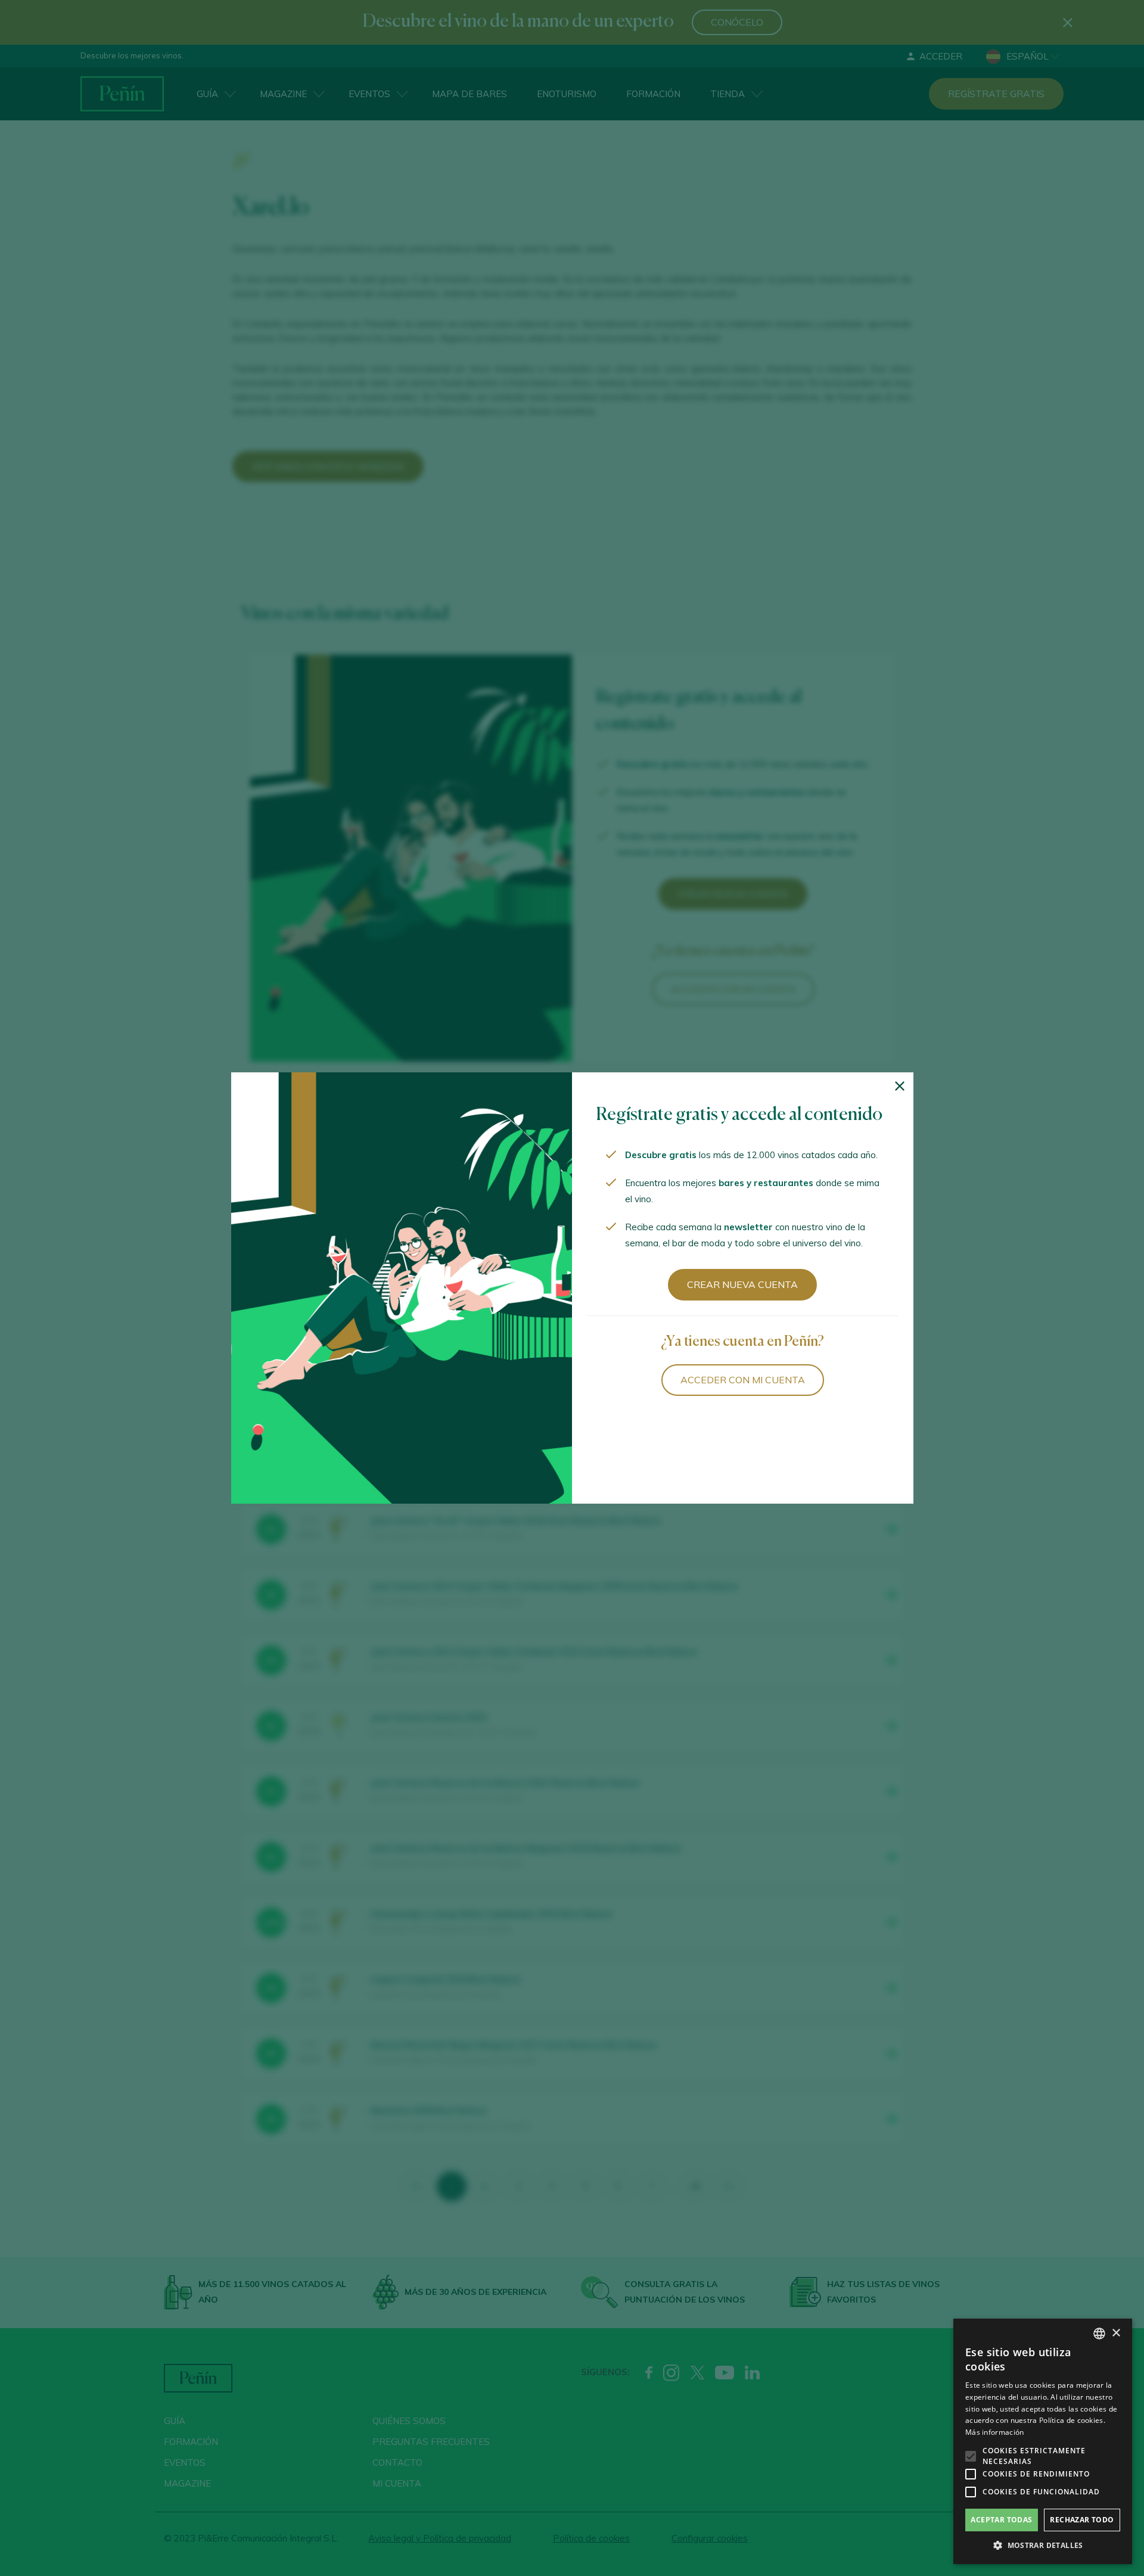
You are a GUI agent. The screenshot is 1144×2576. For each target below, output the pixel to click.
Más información (995, 2432)
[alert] (1043, 2441)
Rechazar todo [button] (1082, 2520)
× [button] (1116, 2333)
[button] (1043, 2546)
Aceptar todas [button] (1001, 2520)
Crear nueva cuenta (742, 1284)
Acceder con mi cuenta (743, 1380)
